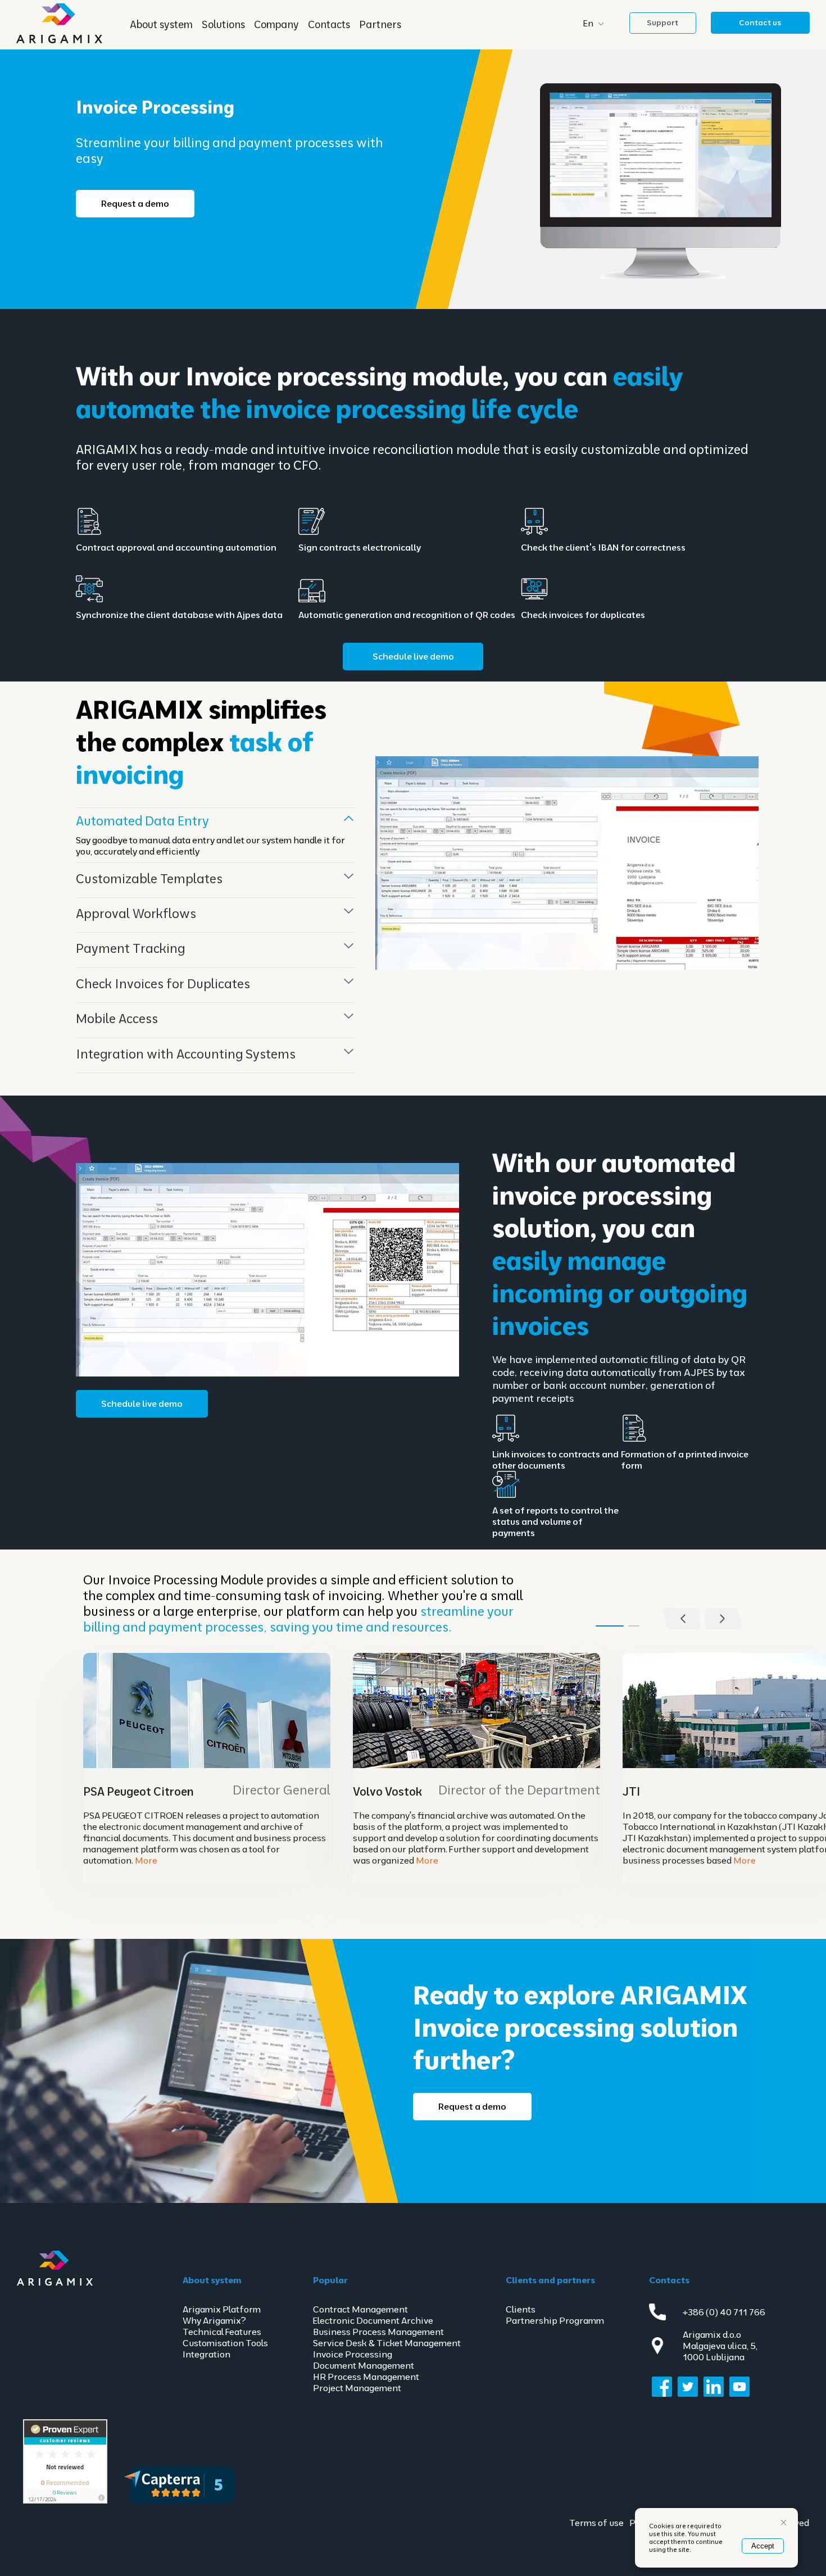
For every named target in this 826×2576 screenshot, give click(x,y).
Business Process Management (378, 2332)
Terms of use (596, 2523)
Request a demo (135, 203)
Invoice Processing (353, 2354)
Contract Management (360, 2309)
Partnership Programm (555, 2320)
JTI (631, 1791)
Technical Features (222, 2332)
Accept (763, 2546)
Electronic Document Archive (373, 2320)
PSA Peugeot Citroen (139, 1791)
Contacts (329, 24)
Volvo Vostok (387, 1791)
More (146, 1860)
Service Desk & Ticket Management (387, 2343)
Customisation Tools (225, 2343)
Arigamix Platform (222, 2309)
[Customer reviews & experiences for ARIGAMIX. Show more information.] (65, 2501)
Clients (521, 2309)
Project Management (357, 2388)
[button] (724, 1619)
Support (662, 22)
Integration (206, 2354)
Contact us (760, 22)
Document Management (364, 2365)
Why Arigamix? (214, 2320)
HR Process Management (366, 2377)
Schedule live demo (413, 656)
